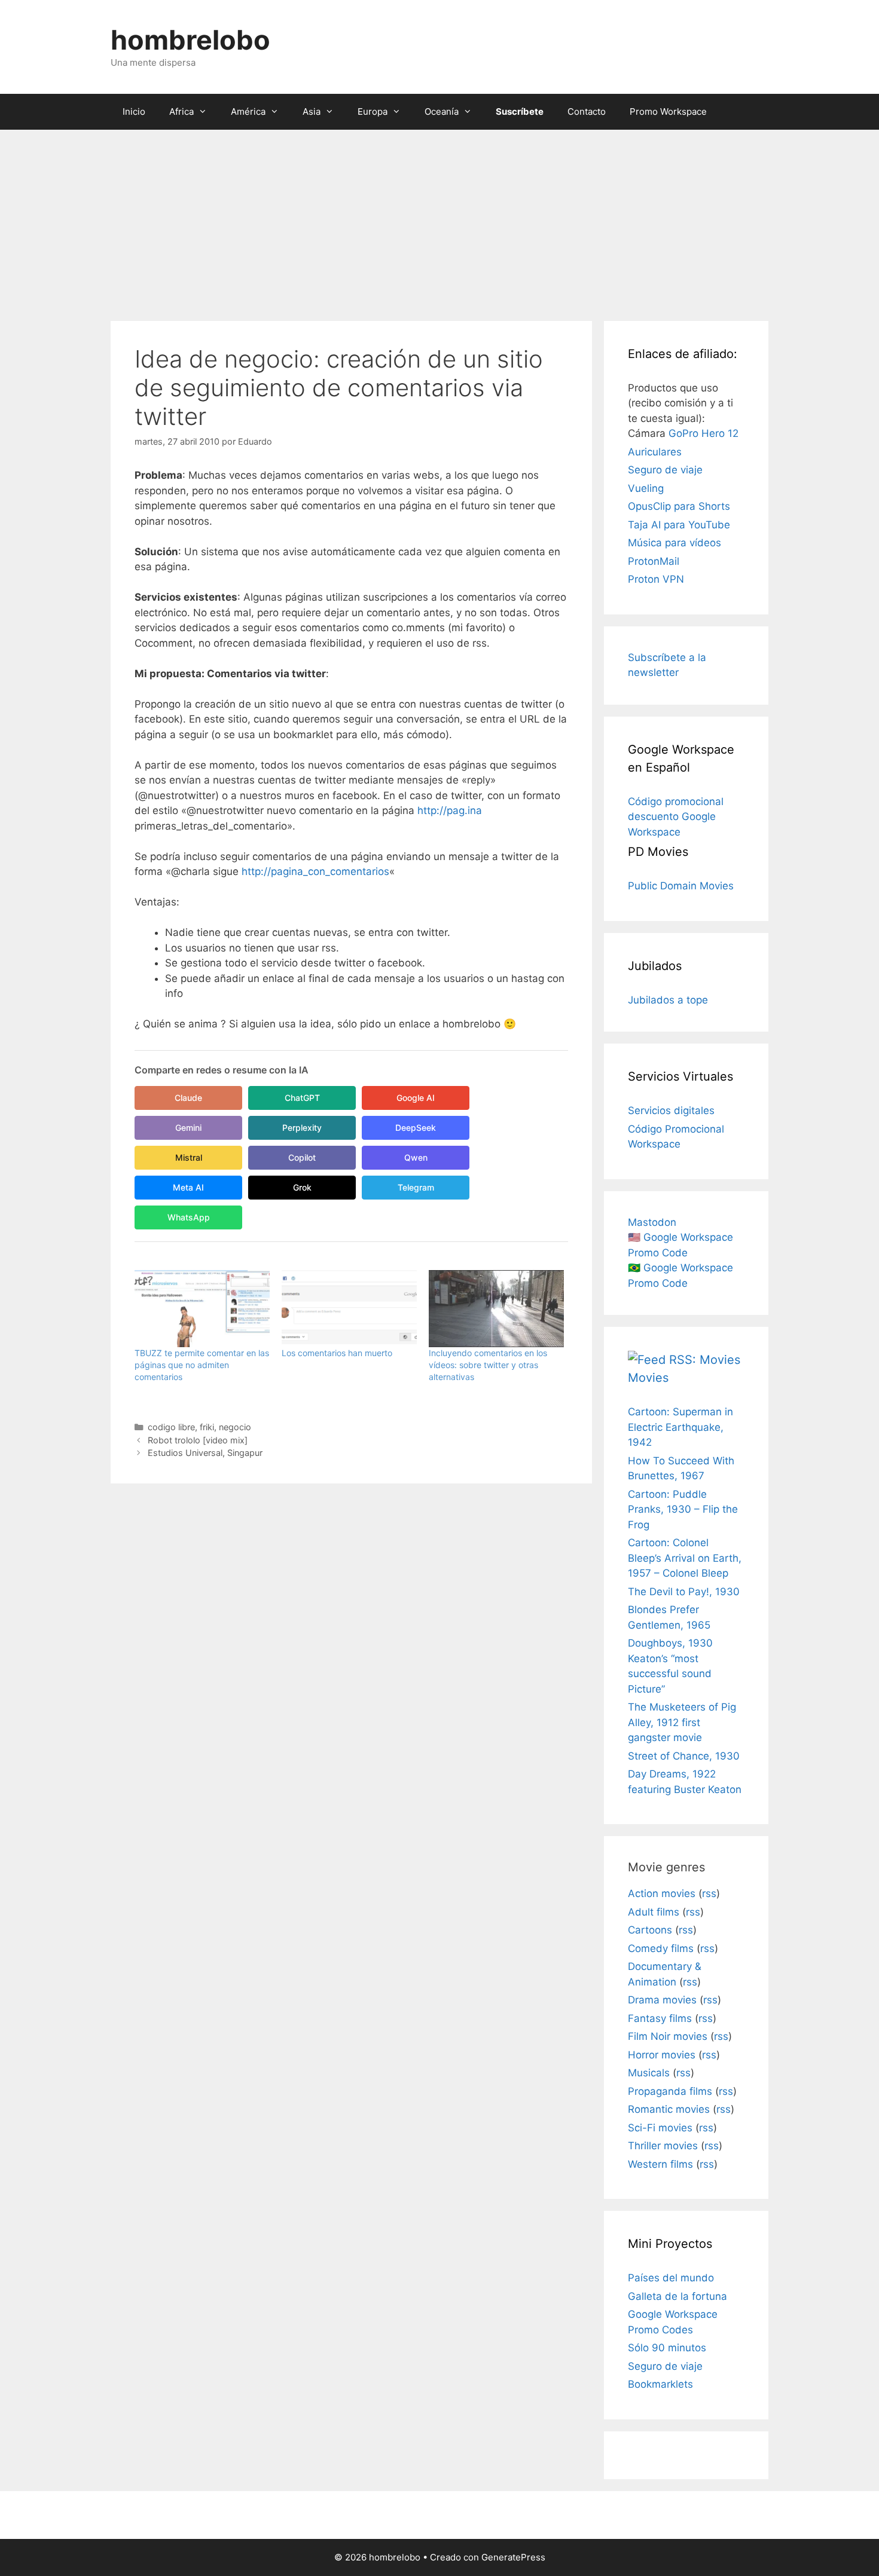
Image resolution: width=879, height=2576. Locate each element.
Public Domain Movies (681, 886)
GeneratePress (513, 2557)
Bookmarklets (660, 2384)
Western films (660, 2164)
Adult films (654, 1912)
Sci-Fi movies (660, 2128)
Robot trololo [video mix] (198, 1440)
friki (207, 1427)
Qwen (416, 1157)
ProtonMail (654, 561)
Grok (302, 1187)
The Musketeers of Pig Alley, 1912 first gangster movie (682, 1722)
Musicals (649, 2073)
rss (709, 1893)
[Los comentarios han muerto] (349, 1309)
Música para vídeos (674, 543)
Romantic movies (669, 2109)
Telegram (416, 1187)
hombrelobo (190, 40)
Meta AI (188, 1187)
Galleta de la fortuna (677, 2296)
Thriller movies (663, 2146)
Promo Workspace (668, 111)
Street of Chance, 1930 (684, 1756)
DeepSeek (416, 1128)
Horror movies (662, 2055)
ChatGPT (302, 1098)
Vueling (646, 488)
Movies (648, 1378)
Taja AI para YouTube (679, 525)
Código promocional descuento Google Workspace (676, 817)
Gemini (188, 1128)
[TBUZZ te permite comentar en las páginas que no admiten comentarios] (202, 1309)
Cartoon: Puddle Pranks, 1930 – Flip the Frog (683, 1509)
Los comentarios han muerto (337, 1353)
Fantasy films (660, 2018)
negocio (235, 1427)
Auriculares (655, 452)
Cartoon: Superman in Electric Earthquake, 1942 (680, 1427)
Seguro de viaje (665, 470)
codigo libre (171, 1427)
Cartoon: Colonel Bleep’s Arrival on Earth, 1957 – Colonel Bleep (685, 1558)
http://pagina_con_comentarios (315, 871)
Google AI (416, 1098)
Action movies (662, 1893)
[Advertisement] (439, 219)
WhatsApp (189, 1217)
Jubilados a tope (668, 1000)
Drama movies (662, 2000)
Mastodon (652, 1222)
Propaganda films (670, 2091)
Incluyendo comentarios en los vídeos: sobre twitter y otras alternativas (488, 1365)
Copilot (302, 1157)
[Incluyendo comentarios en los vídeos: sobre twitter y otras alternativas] (496, 1309)
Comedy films (661, 1948)
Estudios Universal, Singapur (205, 1453)
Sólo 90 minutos (667, 2348)
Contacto (587, 111)
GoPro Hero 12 (703, 433)
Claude (188, 1098)
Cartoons (650, 1930)
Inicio (134, 111)
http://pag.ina (450, 810)
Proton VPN (656, 579)
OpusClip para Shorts (679, 506)
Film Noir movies (668, 2036)
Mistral (189, 1157)
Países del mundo (671, 2278)
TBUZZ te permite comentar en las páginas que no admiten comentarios (202, 1365)
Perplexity (302, 1128)
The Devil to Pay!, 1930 (684, 1592)
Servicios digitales (671, 1110)
